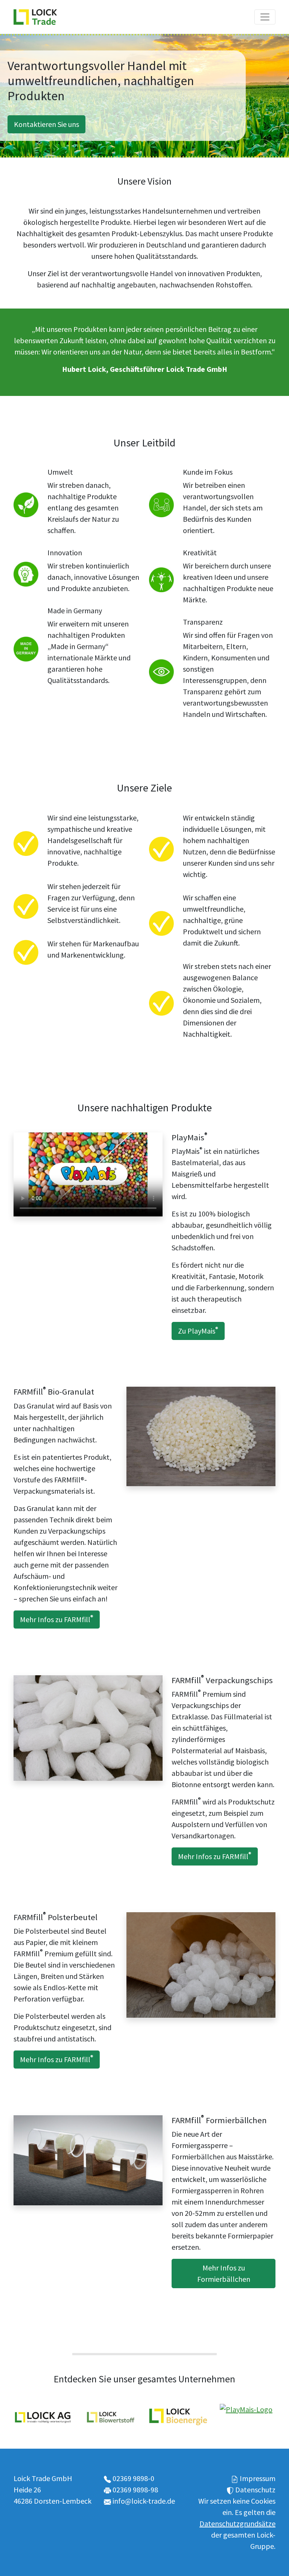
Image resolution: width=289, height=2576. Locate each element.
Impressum (258, 2478)
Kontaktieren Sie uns (46, 124)
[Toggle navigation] (265, 17)
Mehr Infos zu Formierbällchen (224, 2273)
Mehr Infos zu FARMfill (57, 1619)
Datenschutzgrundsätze (237, 2523)
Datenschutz (255, 2490)
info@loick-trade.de (144, 2501)
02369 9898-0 (133, 2478)
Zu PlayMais (198, 1331)
